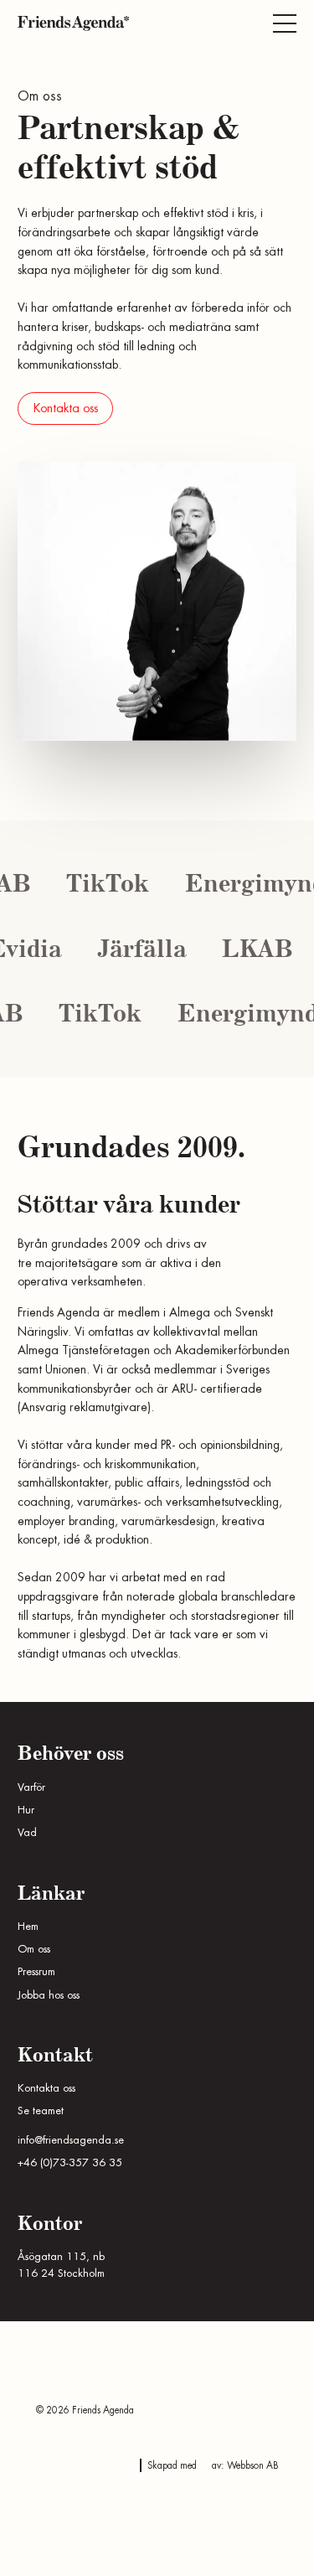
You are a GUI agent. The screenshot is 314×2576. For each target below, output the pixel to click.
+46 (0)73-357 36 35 (70, 2163)
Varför (31, 1787)
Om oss (34, 1949)
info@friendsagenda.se (71, 2140)
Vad (27, 1833)
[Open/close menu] (285, 23)
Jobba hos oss (49, 1995)
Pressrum (36, 1972)
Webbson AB (252, 2466)
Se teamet (41, 2111)
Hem (28, 1927)
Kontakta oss (66, 408)
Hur (26, 1810)
